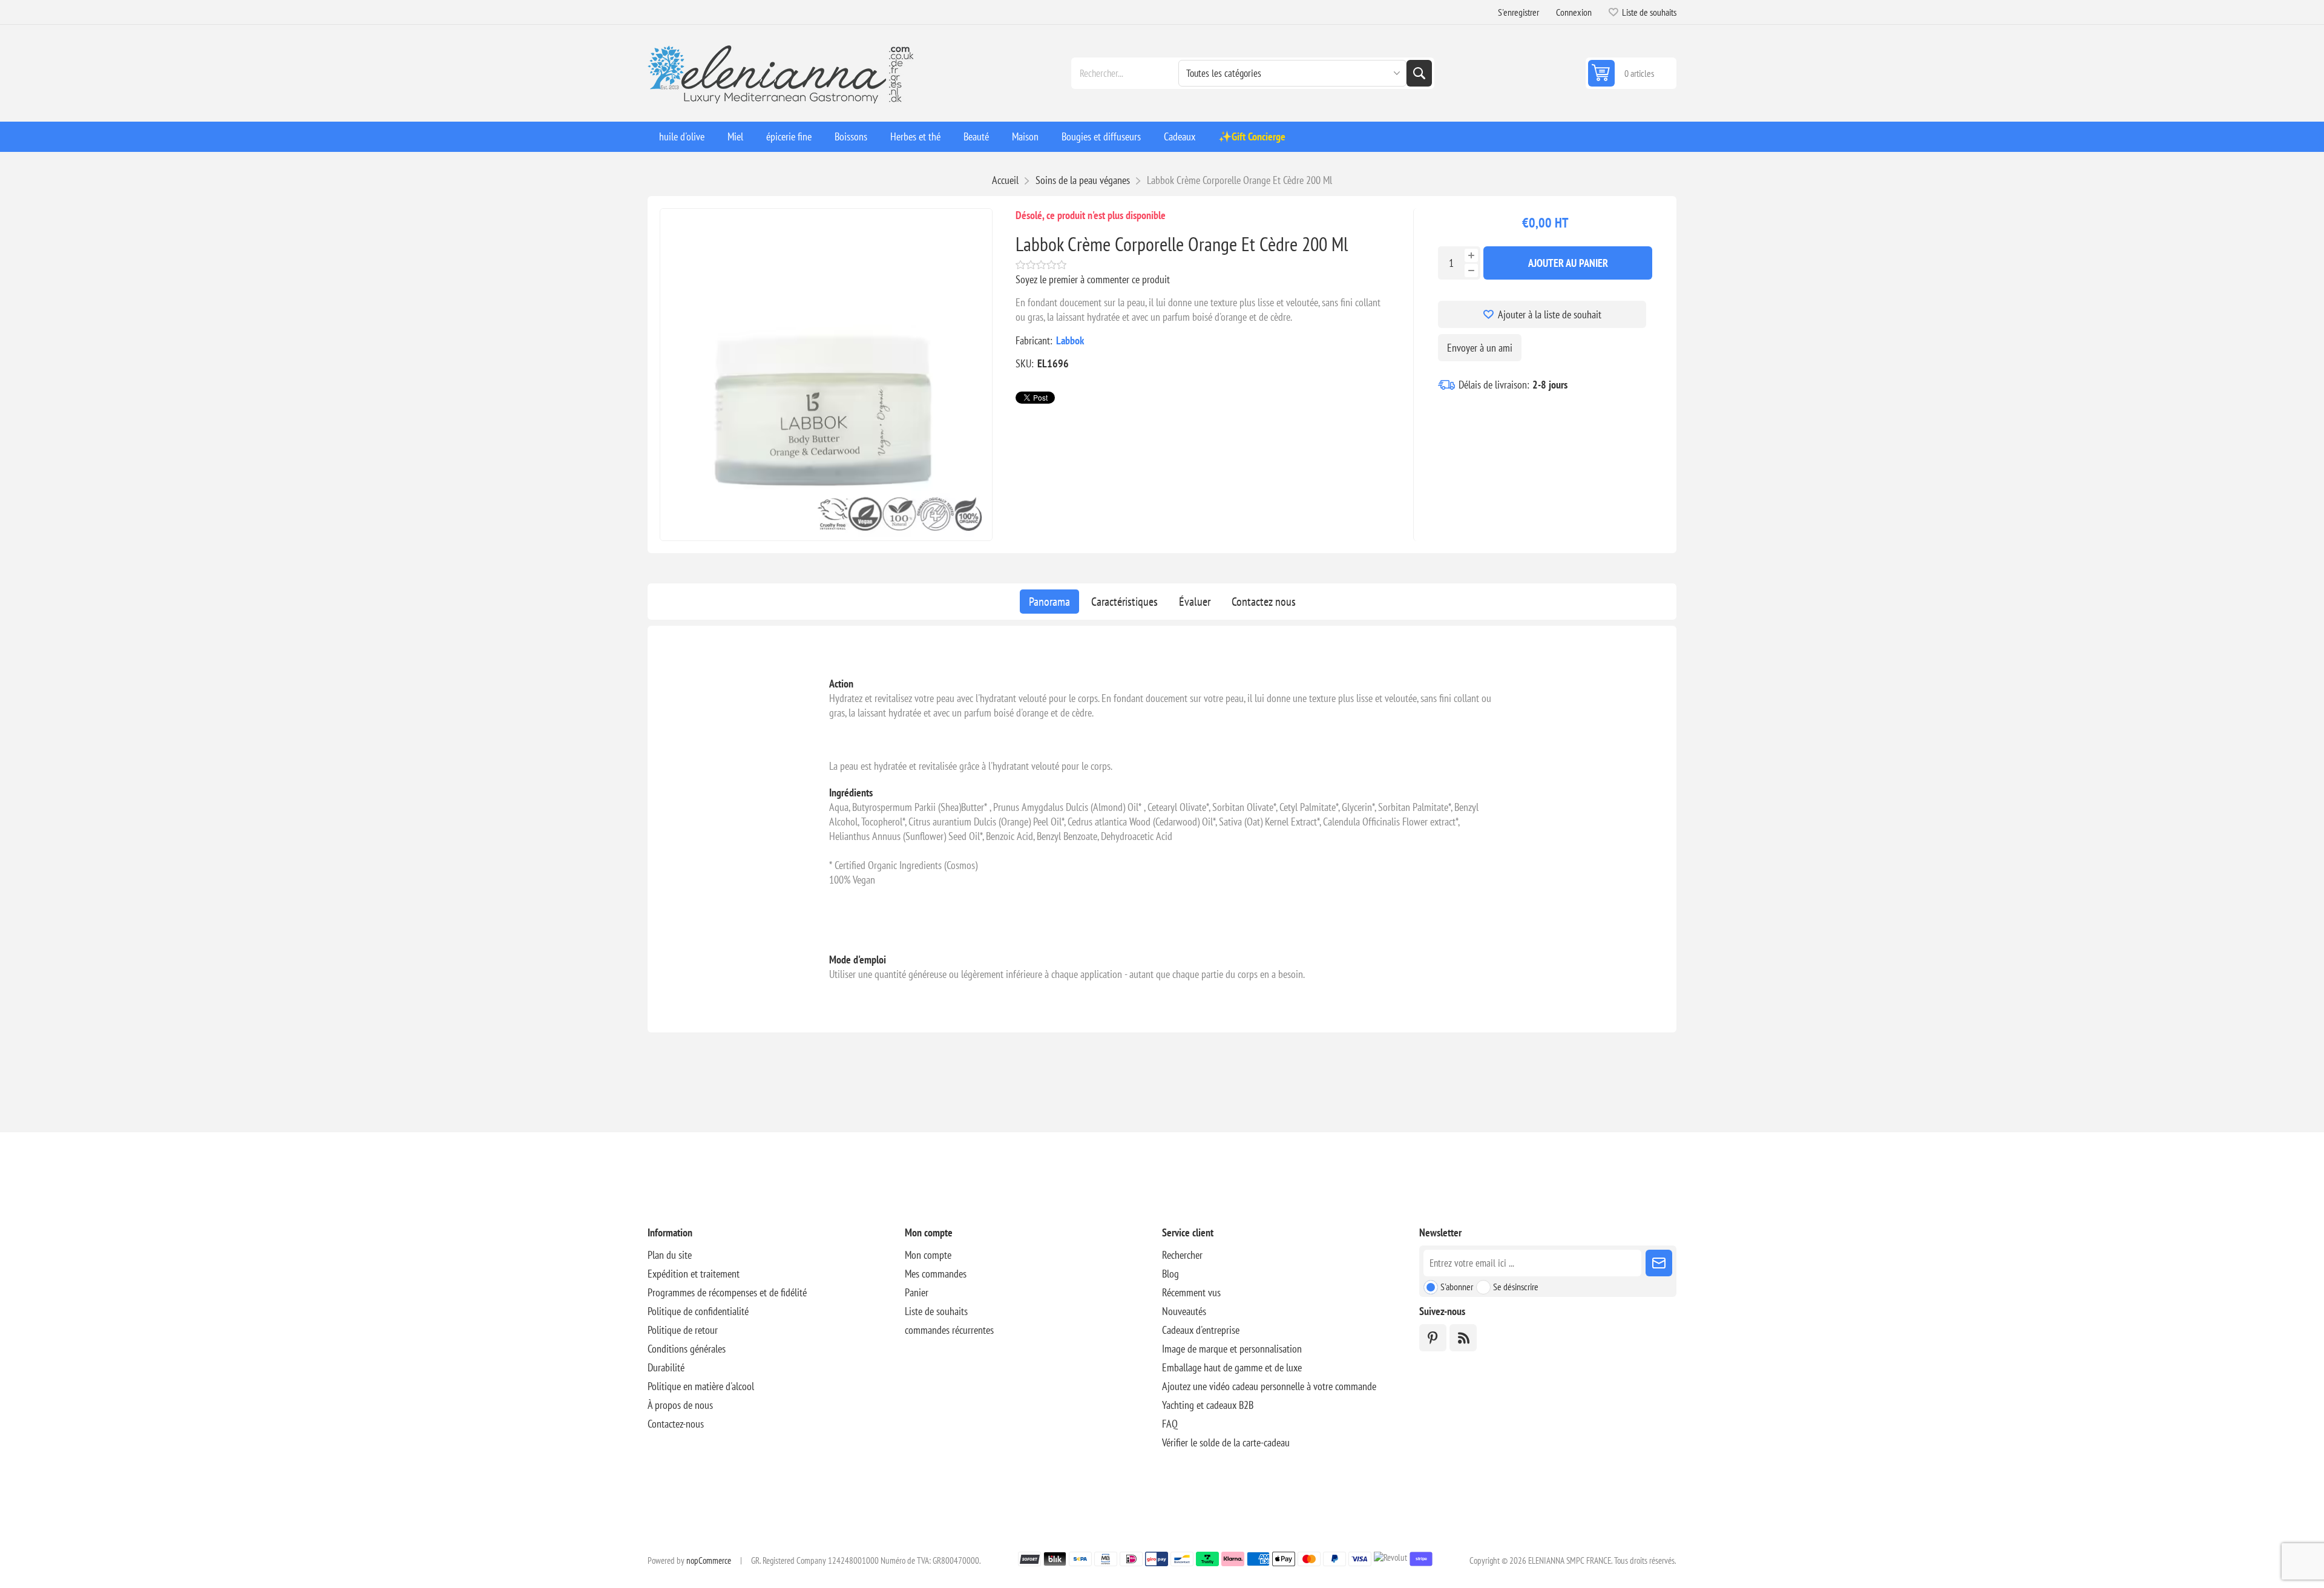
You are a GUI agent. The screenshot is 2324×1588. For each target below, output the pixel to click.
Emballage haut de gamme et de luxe (1232, 1367)
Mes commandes (936, 1274)
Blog (1170, 1274)
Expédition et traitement (694, 1274)
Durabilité (666, 1367)
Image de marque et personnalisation (1232, 1349)
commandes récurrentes (949, 1330)
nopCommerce (709, 1560)
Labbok (1070, 340)
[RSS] (1463, 1338)
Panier (917, 1292)
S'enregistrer (1518, 12)
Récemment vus (1191, 1292)
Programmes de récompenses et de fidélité (727, 1292)
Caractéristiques (1124, 602)
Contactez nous (1264, 602)
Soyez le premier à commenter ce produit (1093, 279)
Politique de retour (683, 1330)
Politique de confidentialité (698, 1311)
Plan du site (670, 1255)
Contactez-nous (676, 1424)
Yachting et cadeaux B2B (1208, 1405)
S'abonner (1457, 1287)
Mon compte (928, 1255)
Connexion (1574, 12)
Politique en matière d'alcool (701, 1386)
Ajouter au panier (1568, 263)
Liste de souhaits (936, 1311)
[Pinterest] (1433, 1338)
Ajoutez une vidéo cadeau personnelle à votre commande (1269, 1386)
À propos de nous (680, 1405)
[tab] (1049, 602)
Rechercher (1419, 73)
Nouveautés (1184, 1311)
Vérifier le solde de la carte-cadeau (1226, 1442)
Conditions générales (687, 1349)
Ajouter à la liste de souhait (1550, 314)
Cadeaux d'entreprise (1201, 1330)
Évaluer (1195, 602)
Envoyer (1659, 1263)
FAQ (1170, 1424)
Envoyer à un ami (1480, 348)
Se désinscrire (1516, 1287)
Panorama (1049, 602)
